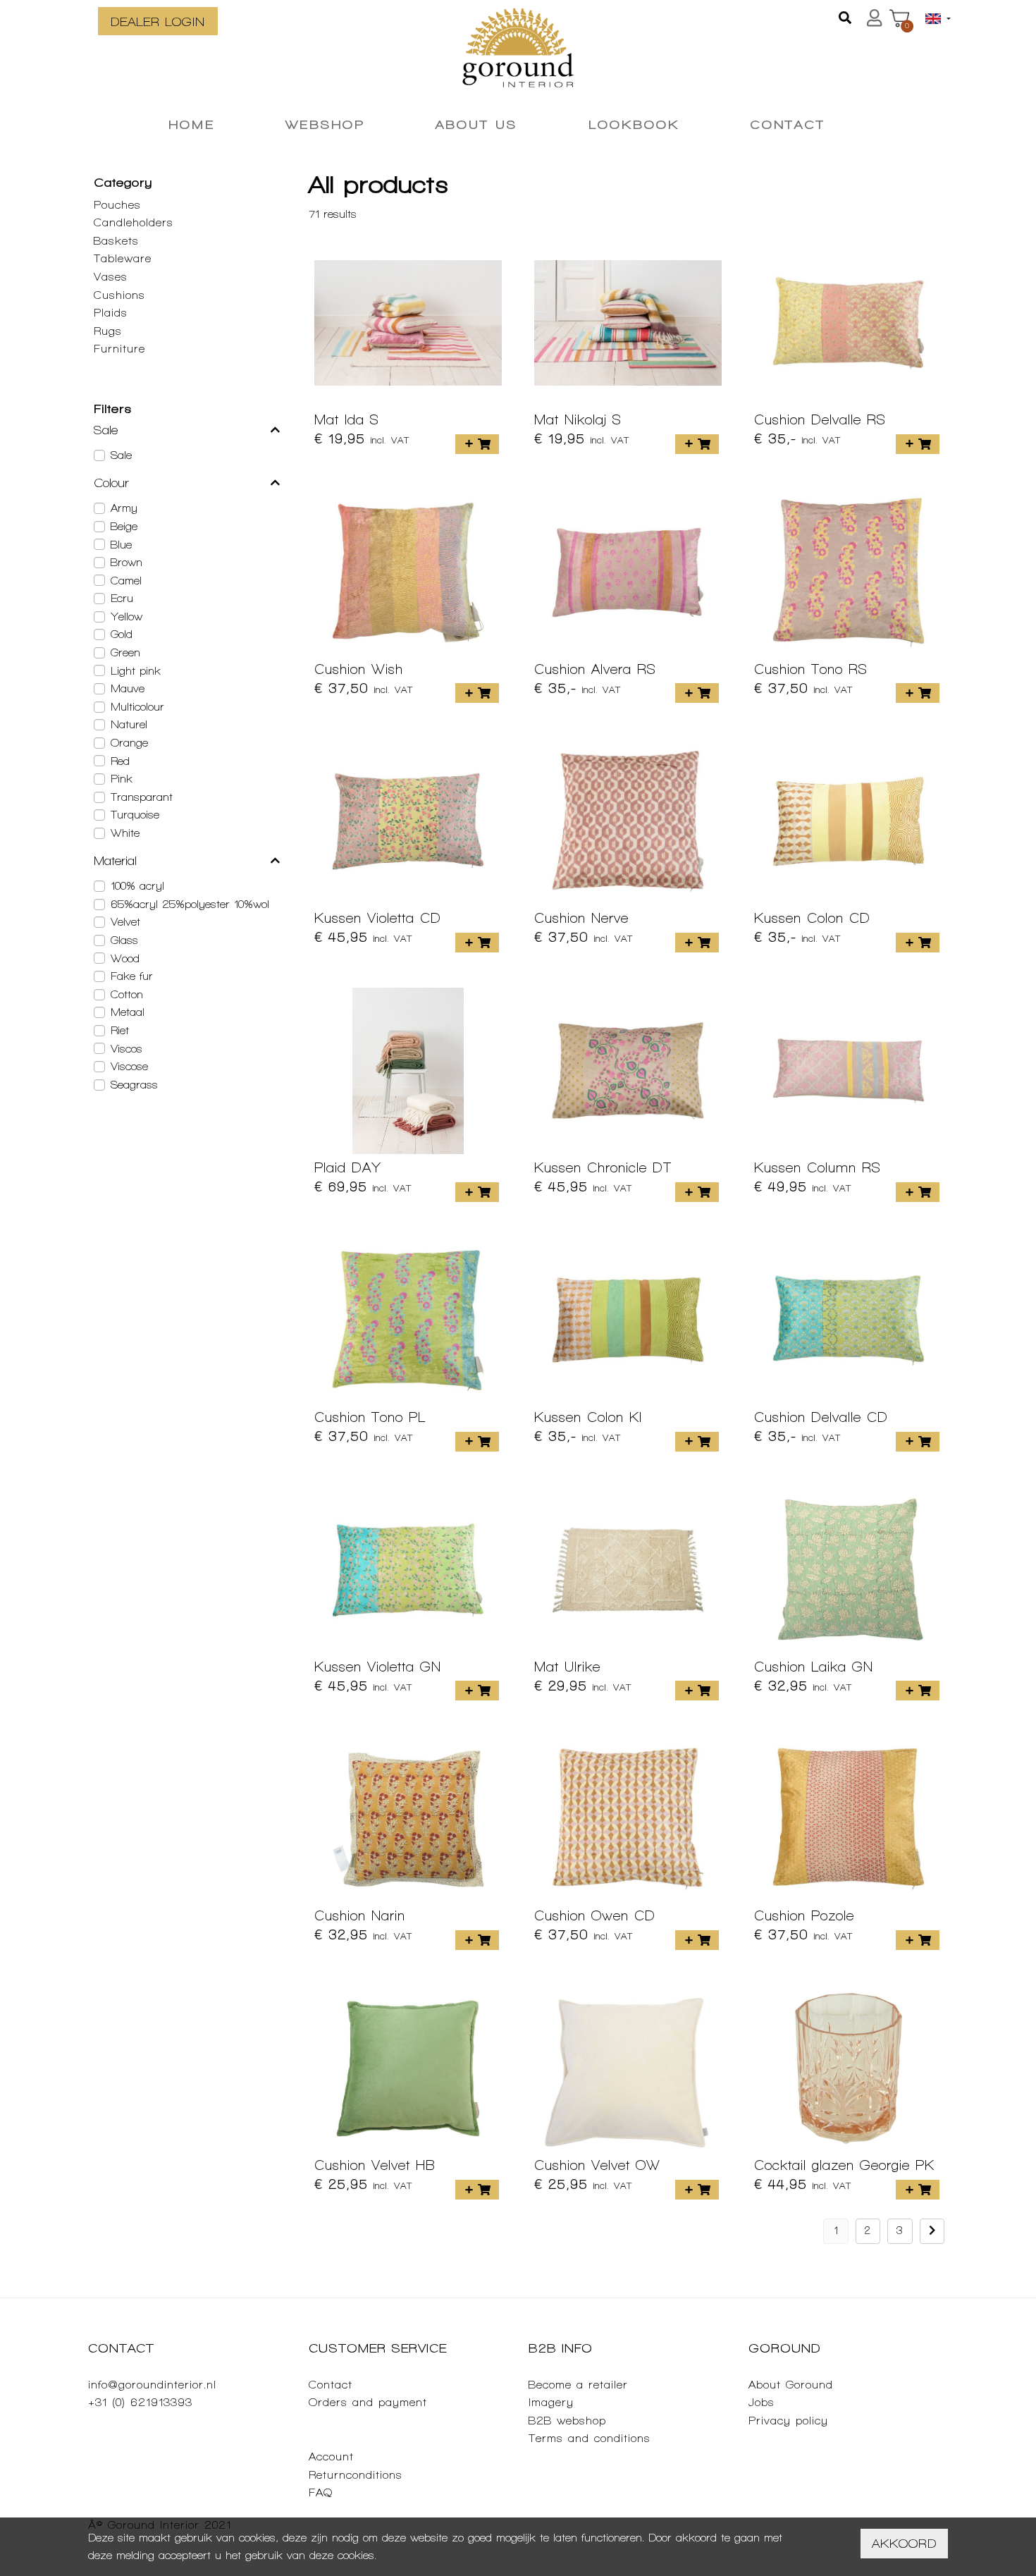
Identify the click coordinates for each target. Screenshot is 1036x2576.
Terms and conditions (590, 2438)
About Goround (791, 2385)
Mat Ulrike (567, 1667)
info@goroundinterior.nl (152, 2385)
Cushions (119, 295)
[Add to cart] (477, 444)
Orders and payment (368, 2402)
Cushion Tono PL (370, 1417)
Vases (111, 277)
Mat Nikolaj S (578, 419)
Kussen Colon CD (812, 918)
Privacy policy (788, 2421)
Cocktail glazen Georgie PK (844, 2165)
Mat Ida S (347, 419)
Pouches (117, 205)
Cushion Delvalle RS (820, 419)
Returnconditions (356, 2475)
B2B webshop (567, 2421)
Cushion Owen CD (595, 1915)
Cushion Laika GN (814, 1667)
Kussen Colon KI (588, 1417)
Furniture (119, 349)
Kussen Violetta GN (378, 1667)
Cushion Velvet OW (597, 2165)
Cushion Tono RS (811, 669)
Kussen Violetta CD (378, 918)
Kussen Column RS (818, 1167)
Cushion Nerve (581, 918)
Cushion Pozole (804, 1915)
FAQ (321, 2492)
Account (331, 2457)
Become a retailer (578, 2385)
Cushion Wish (359, 669)
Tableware (123, 258)
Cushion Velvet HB (375, 2165)
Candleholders (134, 222)
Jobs (761, 2402)
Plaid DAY (348, 1167)
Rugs (108, 331)
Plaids (111, 313)
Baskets (116, 241)
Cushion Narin (360, 1915)
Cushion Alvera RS (595, 669)
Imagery (551, 2402)
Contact (331, 2385)
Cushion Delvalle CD (821, 1417)
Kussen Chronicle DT (603, 1167)
